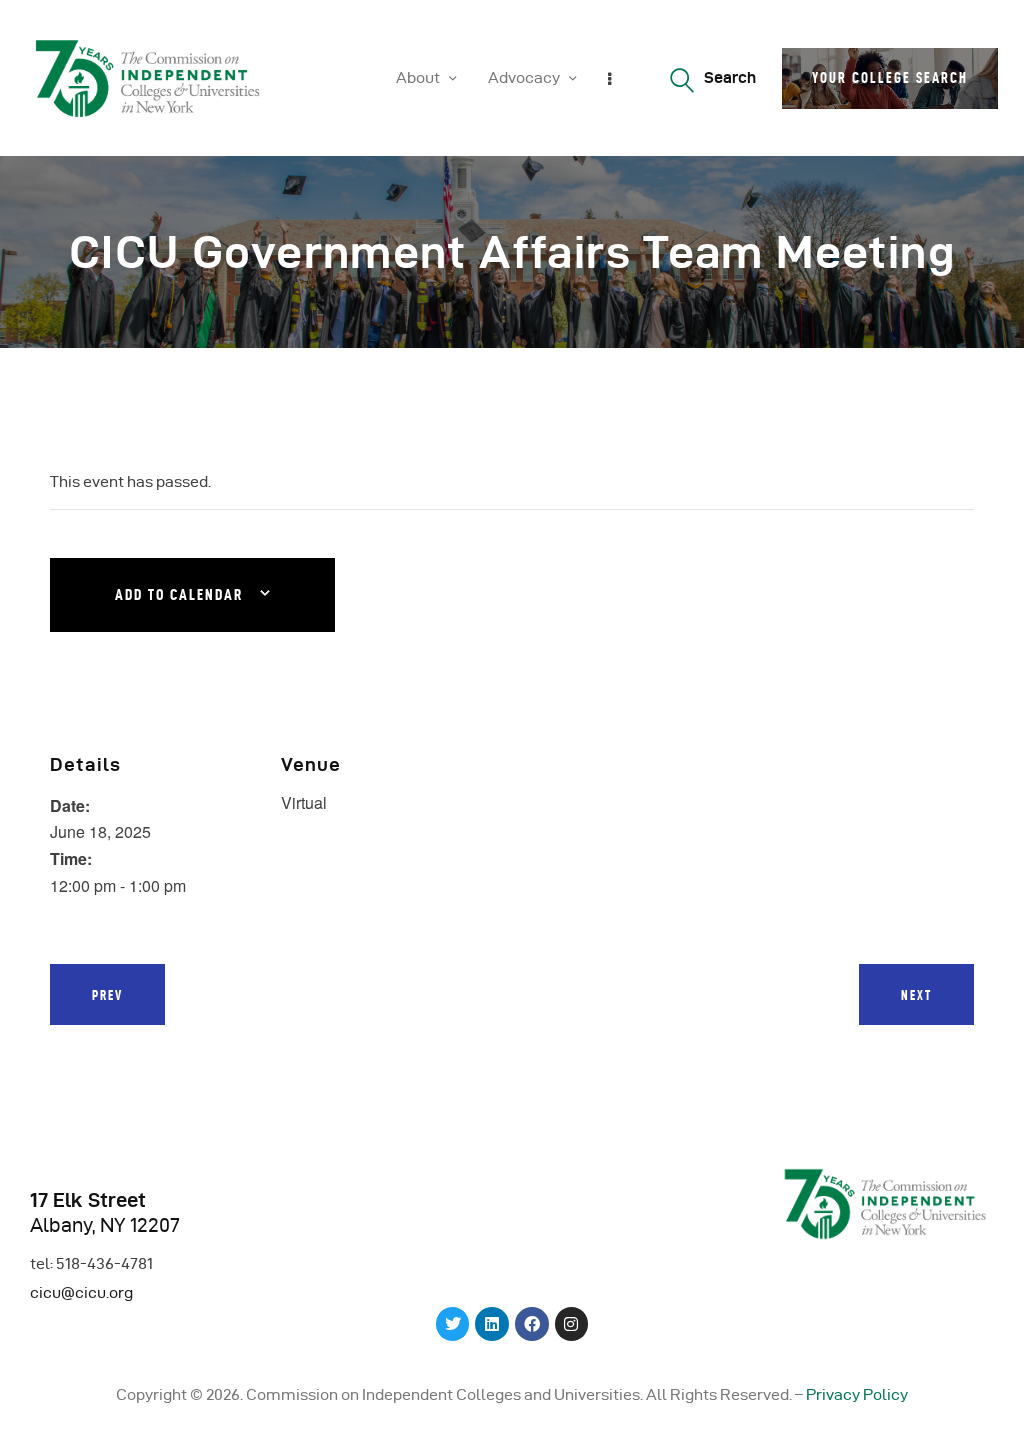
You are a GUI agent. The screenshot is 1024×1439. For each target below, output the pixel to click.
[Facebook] (532, 1324)
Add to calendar (179, 595)
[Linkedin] (492, 1324)
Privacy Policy (857, 1394)
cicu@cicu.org (81, 1292)
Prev (107, 995)
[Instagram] (572, 1324)
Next (916, 995)
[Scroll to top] (984, 1419)
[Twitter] (453, 1324)
